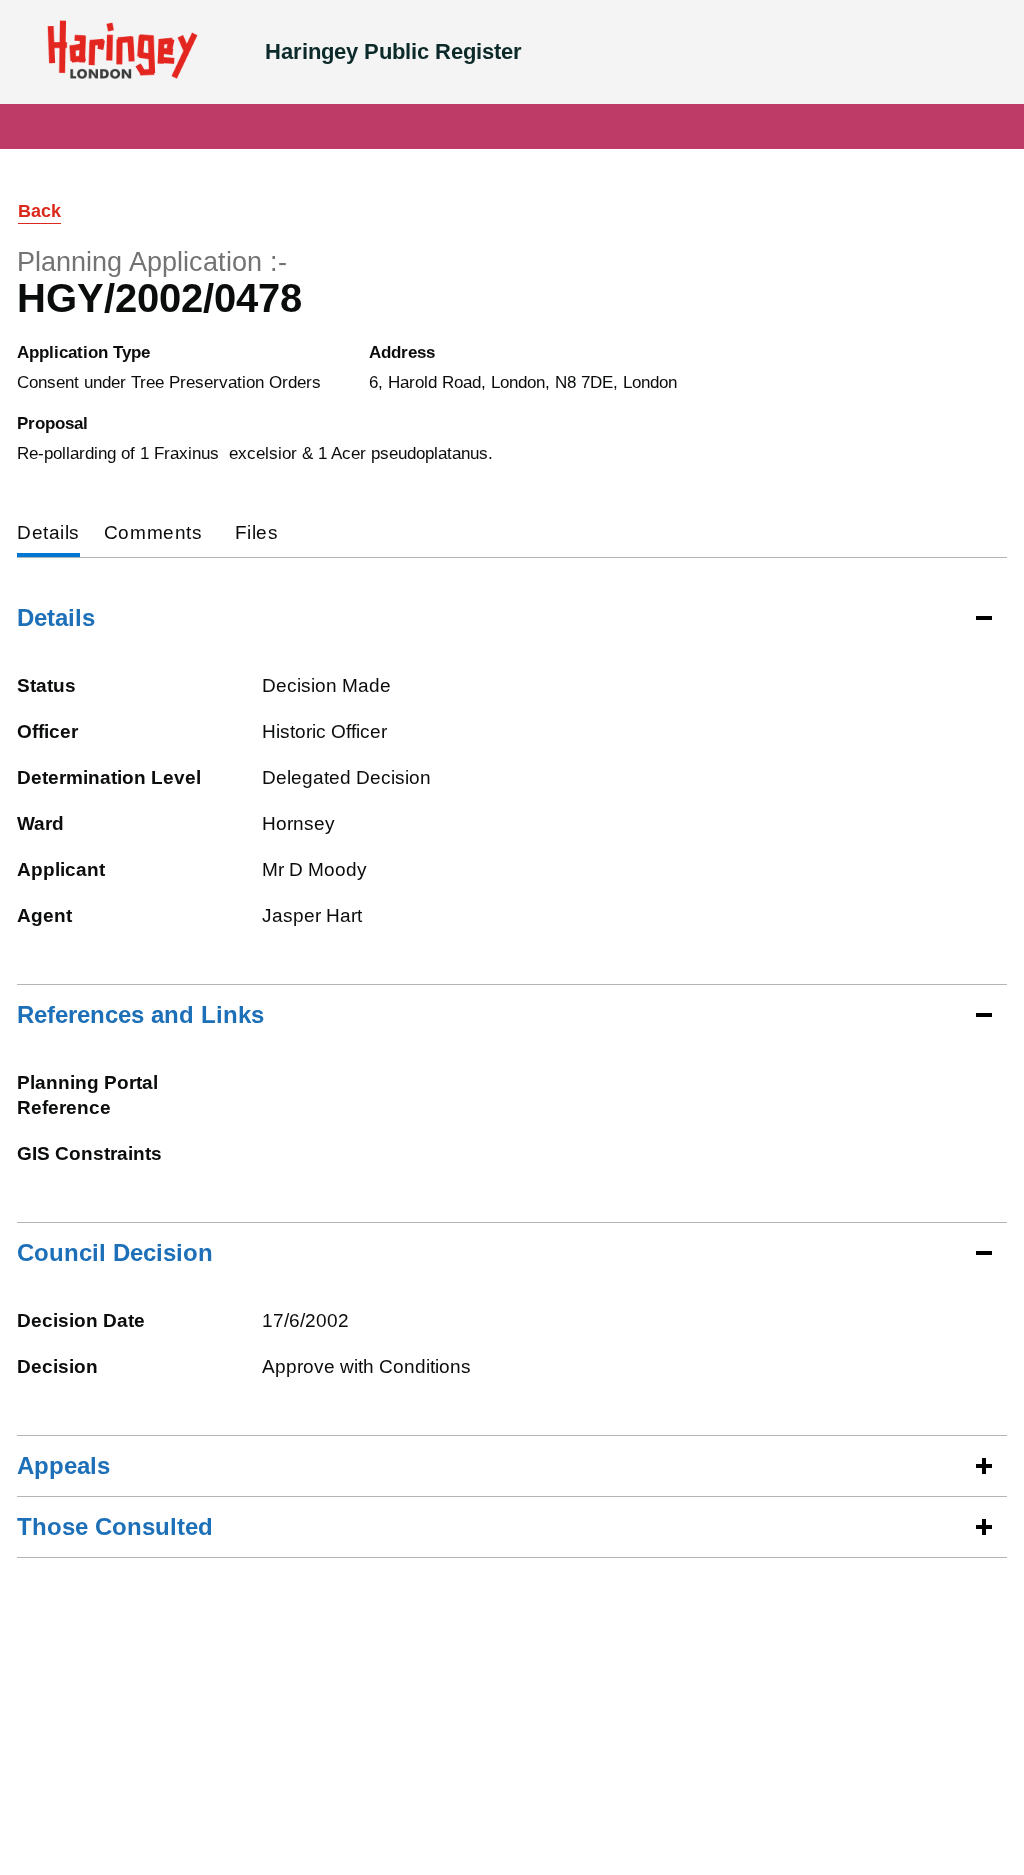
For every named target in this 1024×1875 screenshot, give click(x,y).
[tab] (48, 534)
